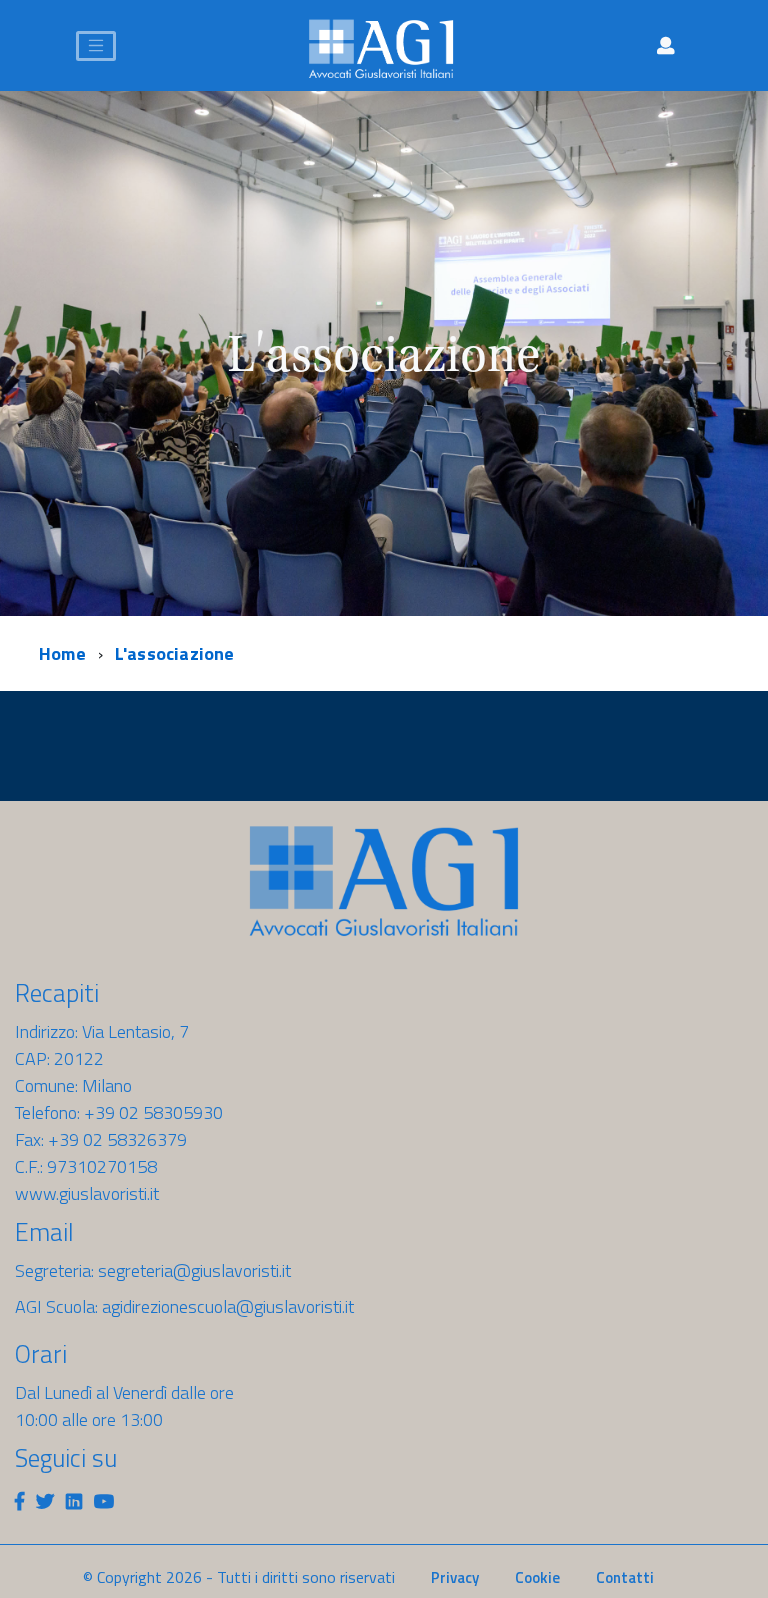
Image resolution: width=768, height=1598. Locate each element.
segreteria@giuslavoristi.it (194, 1270)
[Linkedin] (74, 1501)
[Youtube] (104, 1501)
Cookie (537, 1577)
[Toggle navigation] (96, 46)
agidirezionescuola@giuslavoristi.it (228, 1306)
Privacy (455, 1577)
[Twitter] (45, 1501)
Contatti (625, 1577)
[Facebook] (19, 1501)
